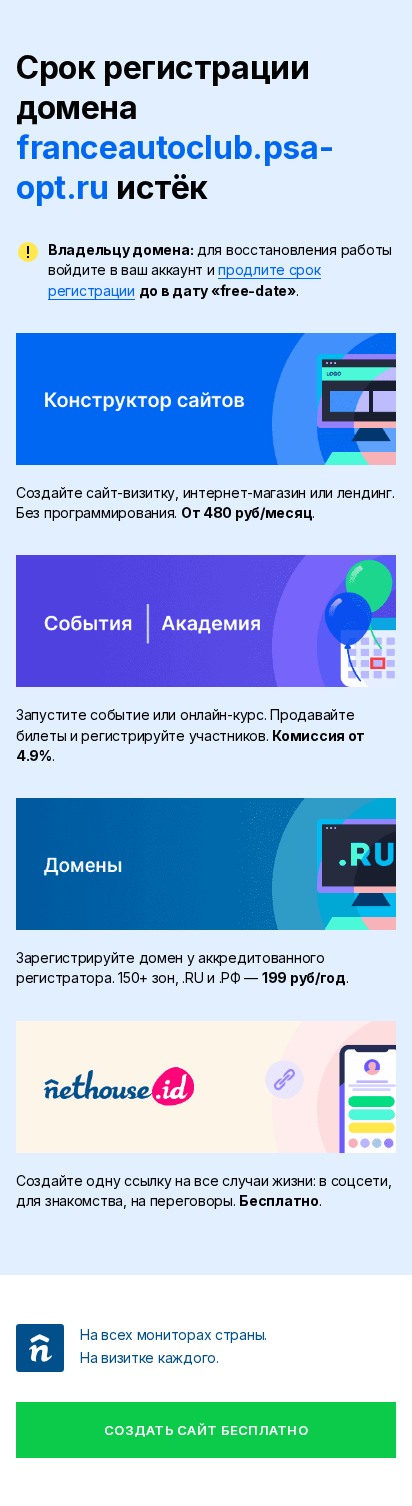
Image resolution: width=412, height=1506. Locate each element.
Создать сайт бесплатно (206, 1430)
